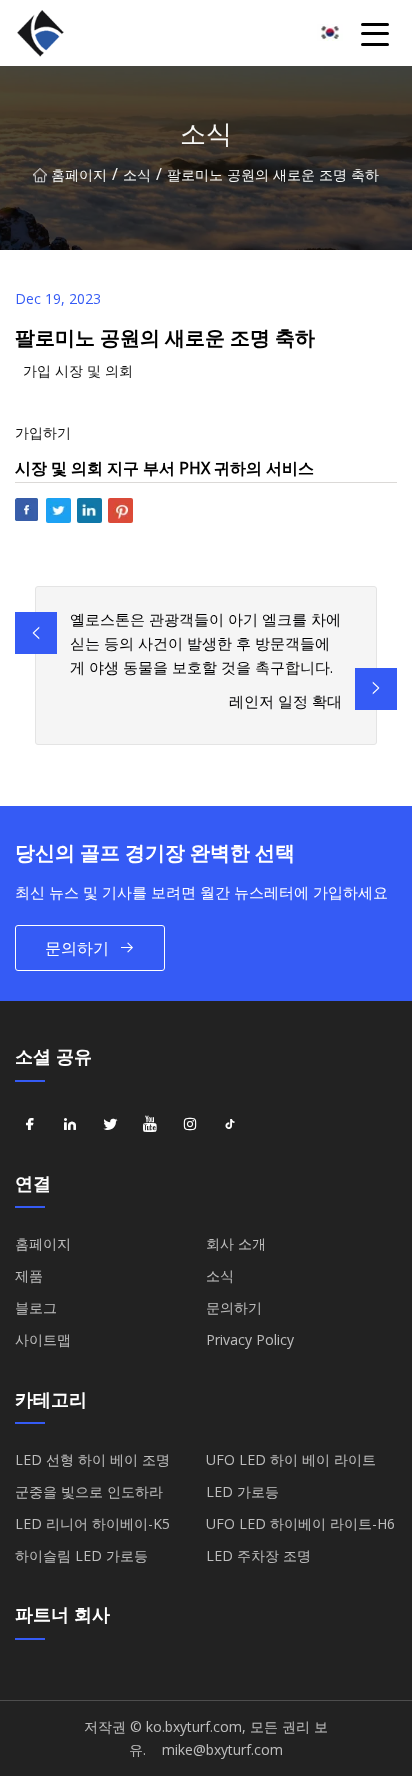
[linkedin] (70, 1125)
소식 (137, 174)
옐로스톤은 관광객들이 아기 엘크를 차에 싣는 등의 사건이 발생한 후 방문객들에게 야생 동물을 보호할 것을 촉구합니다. (205, 643)
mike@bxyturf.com (222, 1749)
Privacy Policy (250, 1339)
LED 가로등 (242, 1491)
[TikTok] (230, 1125)
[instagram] (190, 1125)
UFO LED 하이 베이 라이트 (291, 1459)
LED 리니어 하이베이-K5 (92, 1523)
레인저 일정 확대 (285, 701)
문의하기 (77, 948)
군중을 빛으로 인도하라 (89, 1491)
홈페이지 (79, 174)
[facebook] (30, 1125)
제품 (29, 1275)
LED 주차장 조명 (258, 1555)
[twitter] (110, 1125)
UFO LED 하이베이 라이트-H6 (300, 1523)
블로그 (36, 1307)
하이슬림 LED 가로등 (81, 1555)
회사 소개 (236, 1243)
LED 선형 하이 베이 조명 (92, 1459)
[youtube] (150, 1125)
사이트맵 (43, 1339)
